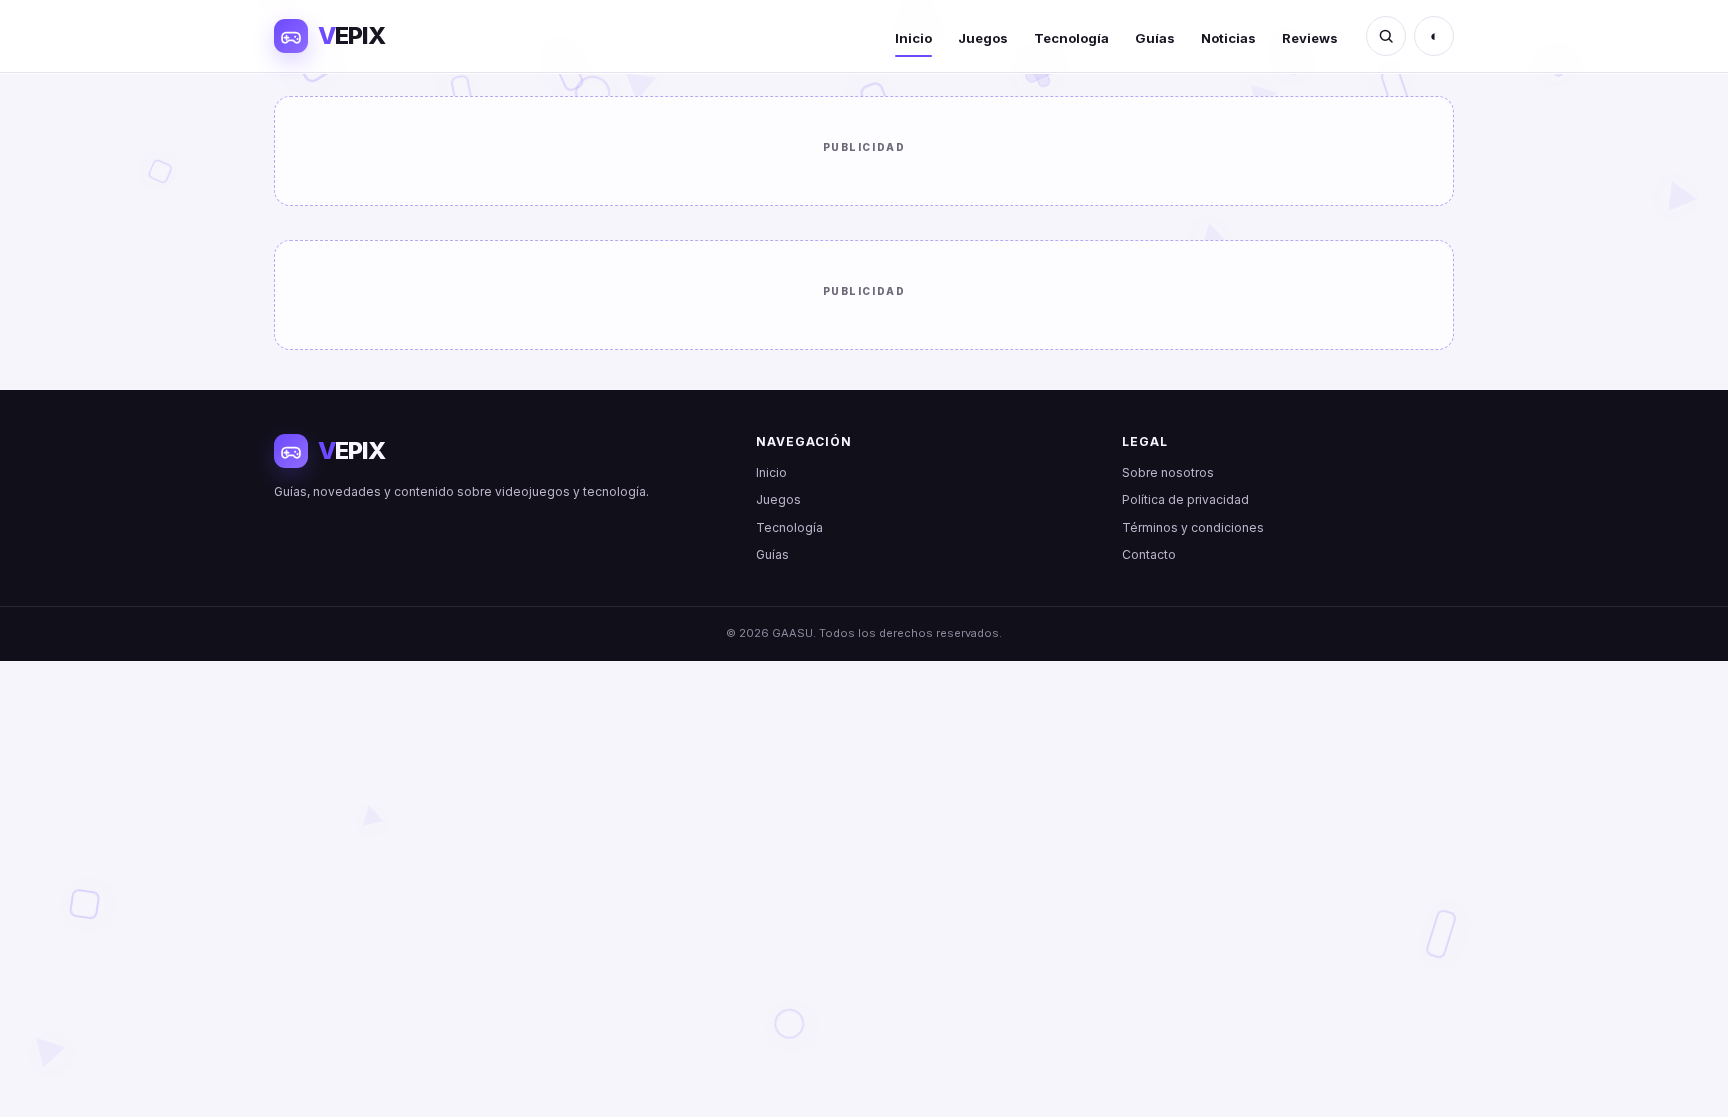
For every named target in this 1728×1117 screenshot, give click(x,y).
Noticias (1228, 38)
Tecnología (1071, 38)
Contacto (1149, 554)
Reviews (1310, 38)
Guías (1155, 38)
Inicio (913, 38)
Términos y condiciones (1193, 527)
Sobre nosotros (1168, 472)
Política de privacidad (1185, 499)
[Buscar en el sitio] (1386, 36)
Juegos (983, 38)
